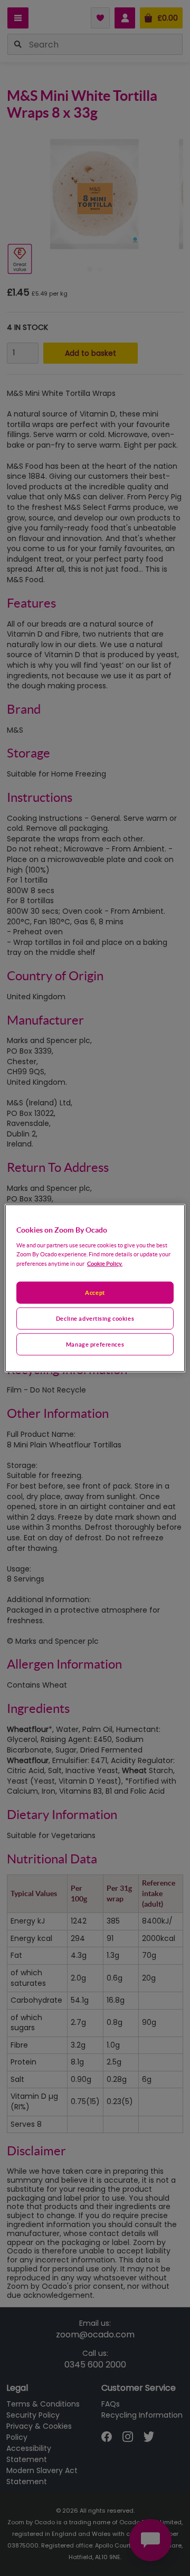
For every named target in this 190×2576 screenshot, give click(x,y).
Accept (95, 1292)
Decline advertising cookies (95, 1318)
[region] (95, 1288)
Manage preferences (95, 1344)
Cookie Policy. (105, 1263)
